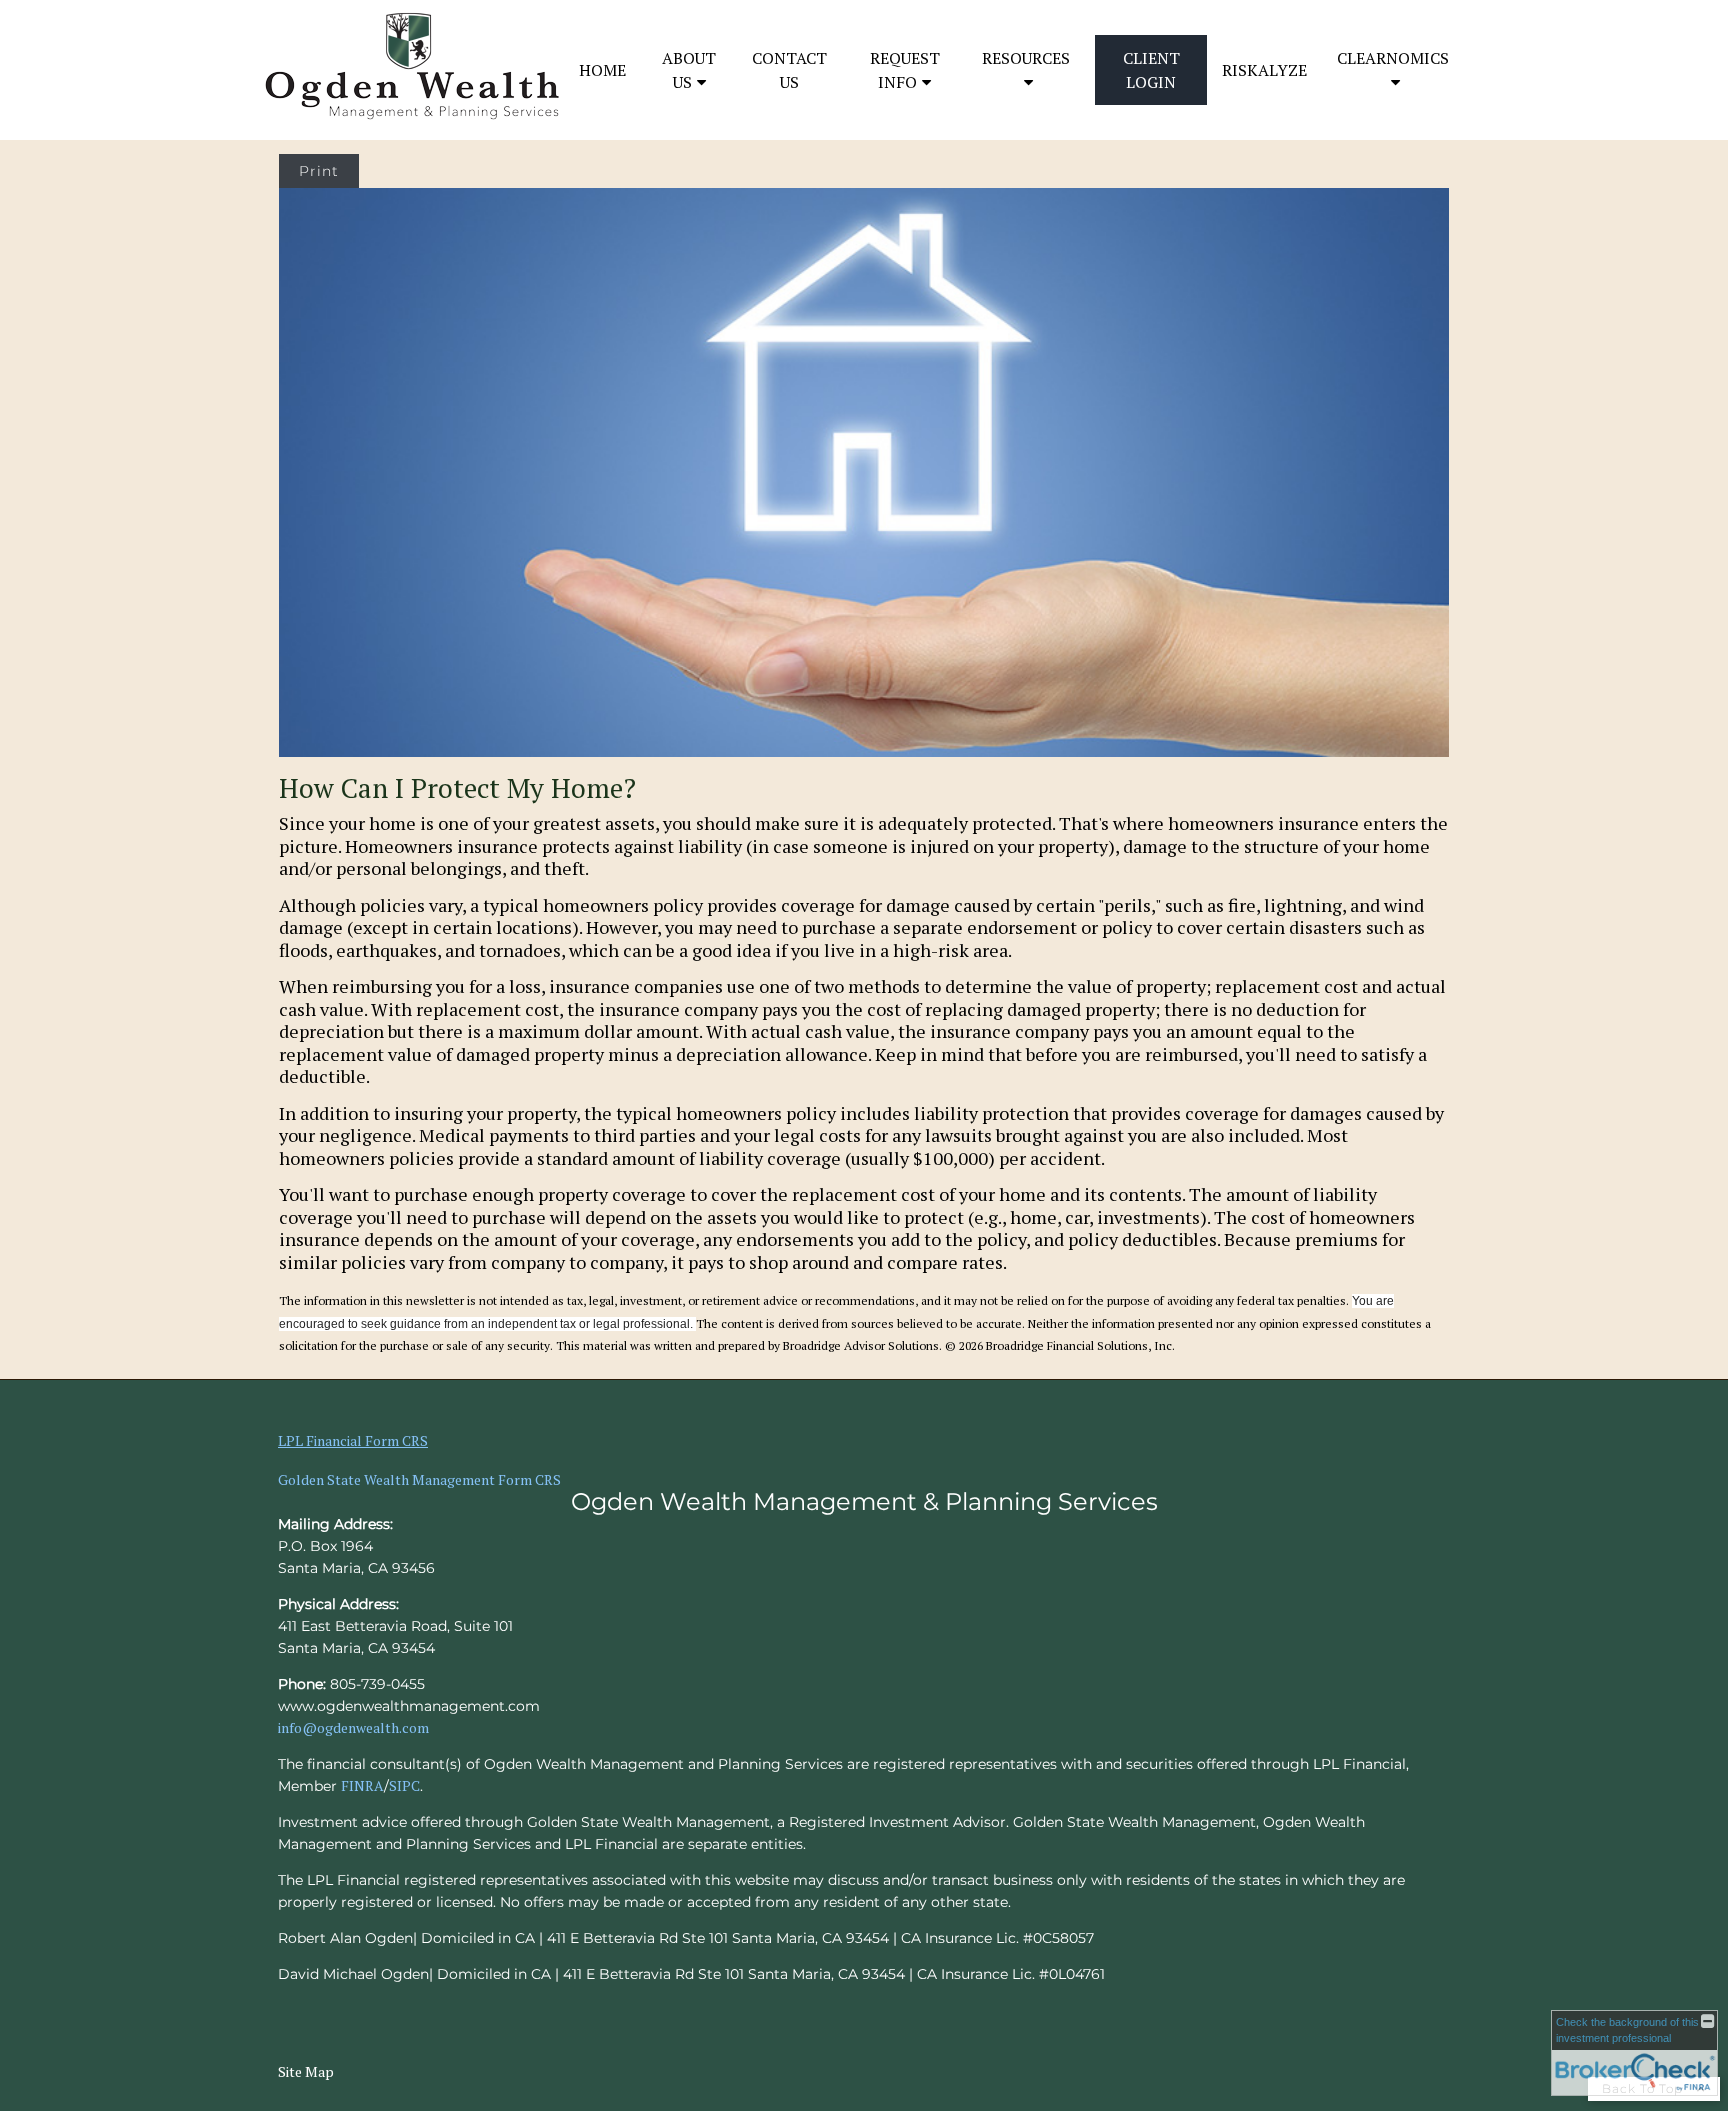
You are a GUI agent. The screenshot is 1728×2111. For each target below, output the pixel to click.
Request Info (905, 70)
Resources (1026, 58)
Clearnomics (1393, 58)
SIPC (404, 1785)
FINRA (362, 1785)
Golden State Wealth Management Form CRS (419, 1479)
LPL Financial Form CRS (353, 1440)
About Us (689, 70)
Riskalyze (1264, 70)
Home (602, 70)
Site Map (306, 2071)
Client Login (1151, 70)
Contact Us (789, 70)
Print (319, 171)
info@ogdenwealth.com (353, 1727)
